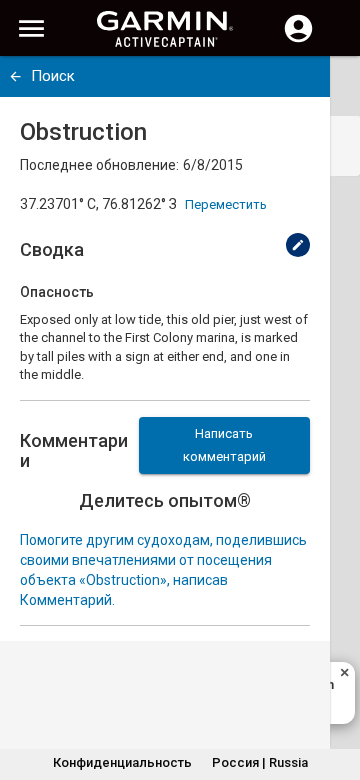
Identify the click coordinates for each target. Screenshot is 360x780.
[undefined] (15, 76)
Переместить (226, 204)
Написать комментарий (224, 445)
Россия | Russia (260, 762)
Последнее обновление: (99, 165)
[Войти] (298, 40)
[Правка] (298, 245)
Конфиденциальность (122, 762)
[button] (335, 689)
